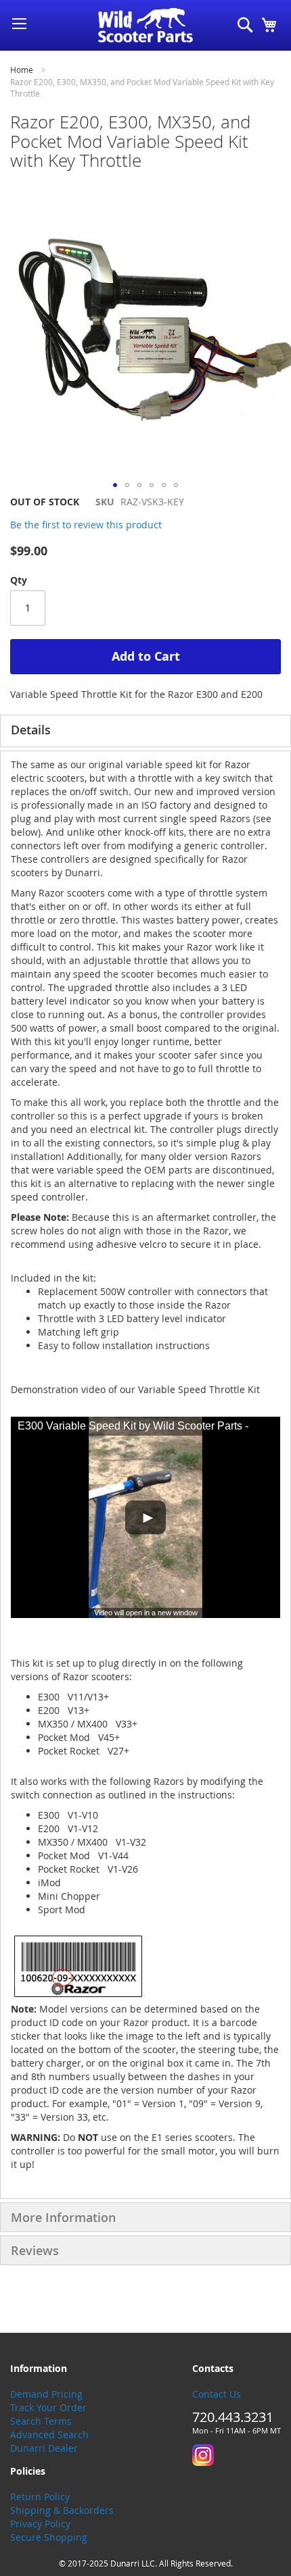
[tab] (145, 731)
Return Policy (40, 2497)
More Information (63, 2217)
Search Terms (41, 2421)
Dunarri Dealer (44, 2448)
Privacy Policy (40, 2524)
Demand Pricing (46, 2394)
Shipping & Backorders (62, 2510)
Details (31, 730)
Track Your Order (48, 2407)
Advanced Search (49, 2434)
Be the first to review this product (86, 525)
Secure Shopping (49, 2537)
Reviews (35, 2250)
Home (22, 70)
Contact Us (217, 2394)
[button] (115, 485)
